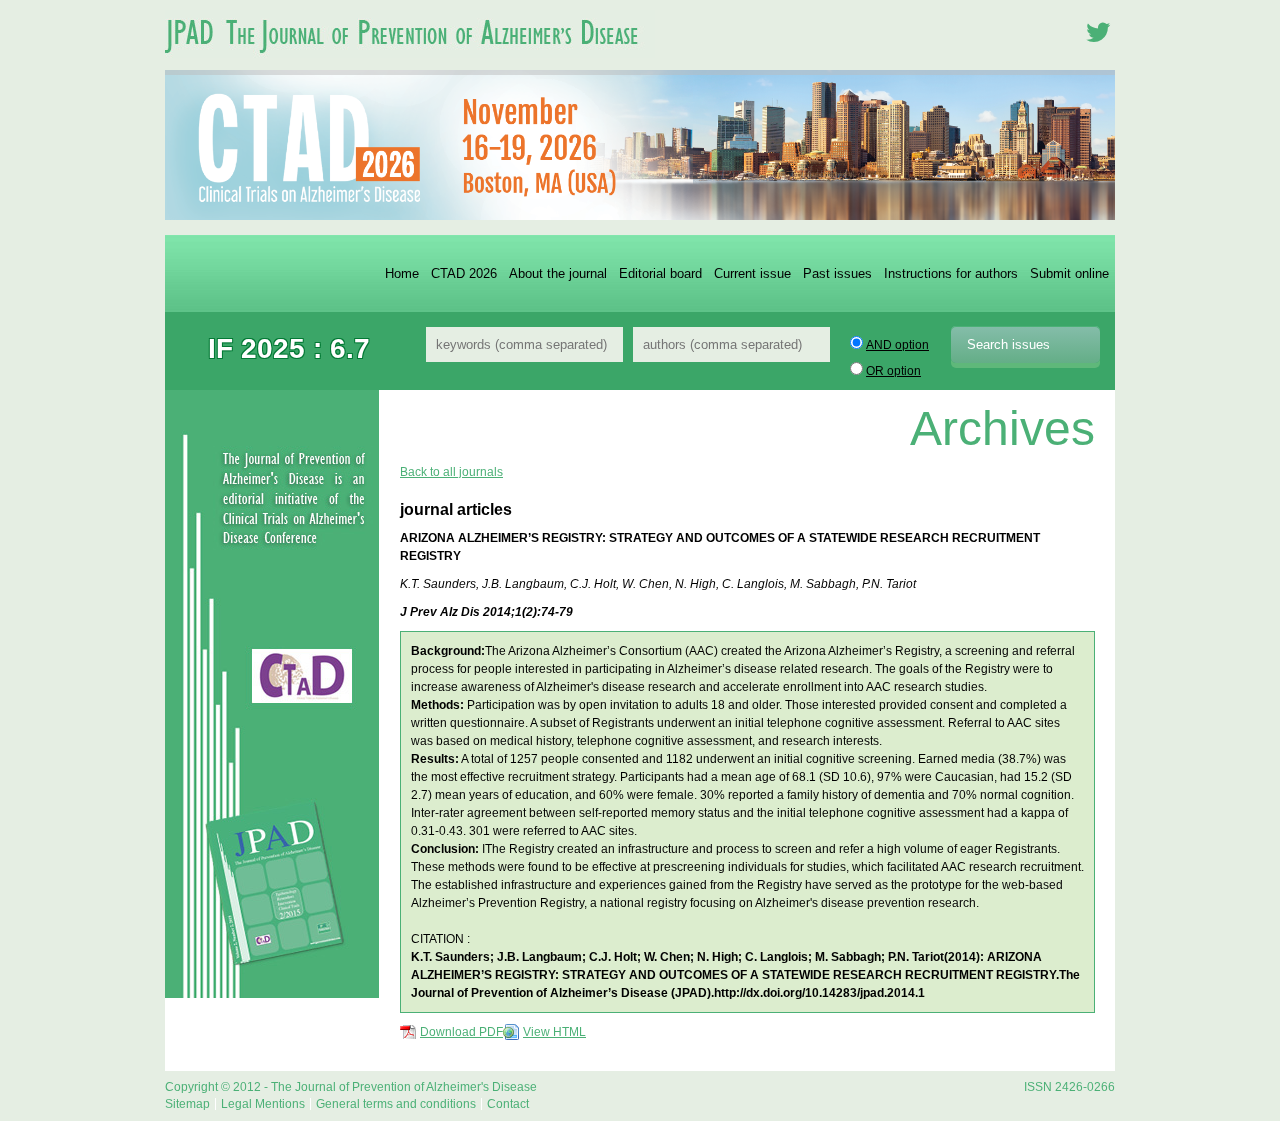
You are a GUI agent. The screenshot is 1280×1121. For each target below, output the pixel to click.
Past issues (837, 273)
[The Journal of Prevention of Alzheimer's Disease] (410, 64)
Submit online (1069, 273)
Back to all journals (451, 472)
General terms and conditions (396, 1104)
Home (402, 273)
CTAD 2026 (464, 273)
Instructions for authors (951, 273)
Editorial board (660, 273)
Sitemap (187, 1104)
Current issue (752, 273)
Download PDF (461, 1032)
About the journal (558, 273)
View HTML (554, 1032)
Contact (508, 1104)
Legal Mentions (263, 1104)
